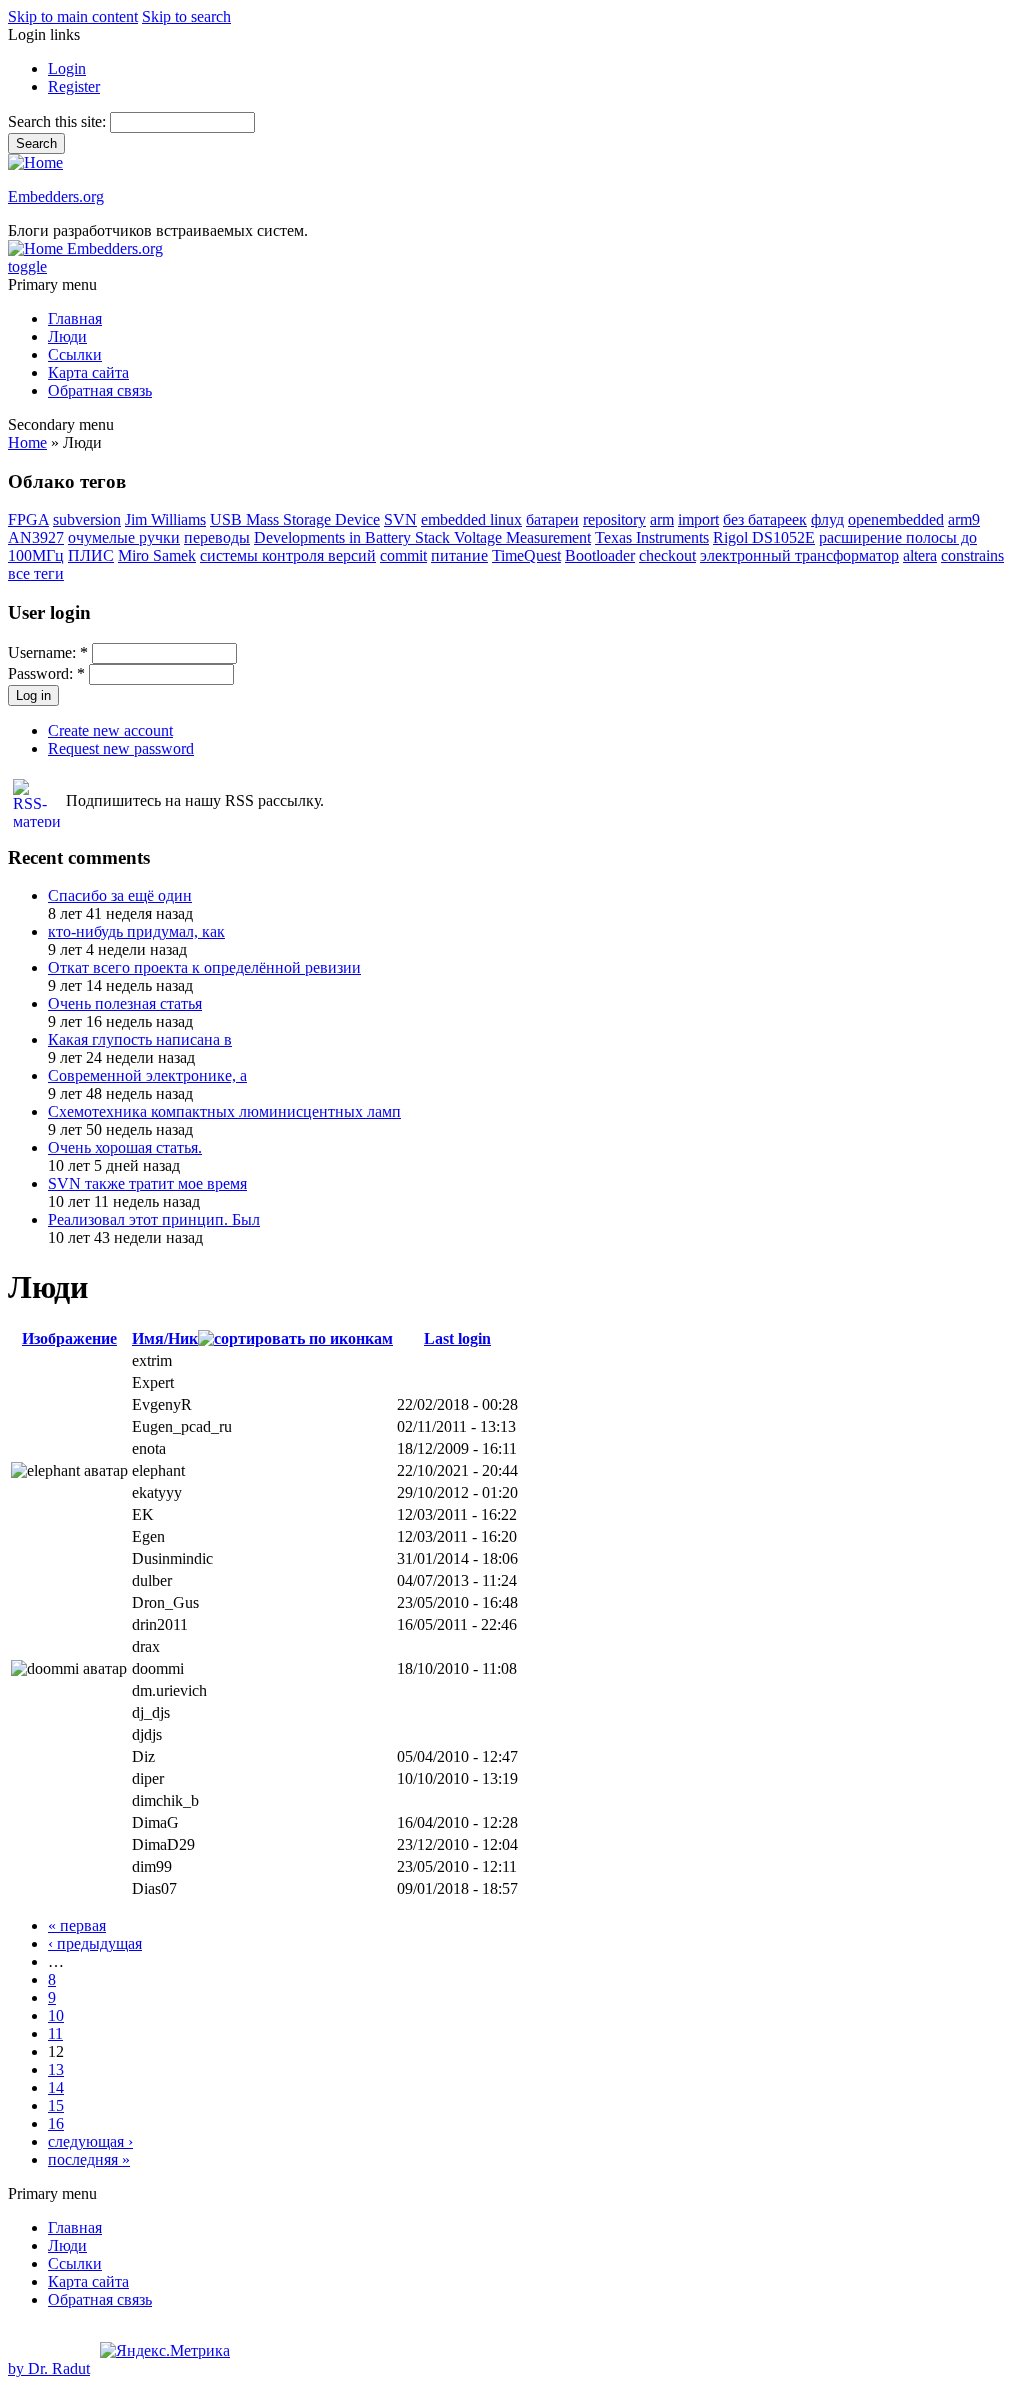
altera (920, 555)
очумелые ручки (124, 537)
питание (459, 555)
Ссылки (75, 354)
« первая (77, 1925)
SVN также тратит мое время (147, 1183)
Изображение (69, 1338)
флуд (827, 519)
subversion (87, 519)
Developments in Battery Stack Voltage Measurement (422, 537)
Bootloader (600, 555)
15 (56, 2105)
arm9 (964, 519)
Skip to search (186, 16)
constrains (972, 555)
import (698, 519)
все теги (36, 573)
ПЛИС (91, 555)
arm (662, 519)
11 (55, 2033)
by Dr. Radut (49, 2368)
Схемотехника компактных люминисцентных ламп (224, 1111)
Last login (457, 1338)
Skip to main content (73, 16)
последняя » (89, 2159)
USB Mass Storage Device (295, 519)
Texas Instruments (652, 537)
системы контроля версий (288, 555)
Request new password (121, 748)
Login (67, 68)
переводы (217, 537)
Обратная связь (100, 390)
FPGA (28, 519)
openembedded (896, 519)
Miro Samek (157, 555)
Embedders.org (56, 196)
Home (27, 442)
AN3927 (36, 537)
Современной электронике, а (147, 1075)
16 (56, 2123)
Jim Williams (165, 519)
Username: (48, 652)
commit (403, 555)
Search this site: (59, 121)
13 (56, 2069)
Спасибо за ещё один (120, 895)
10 (56, 2015)
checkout (667, 555)
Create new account (110, 730)
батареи (552, 519)
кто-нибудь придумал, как (136, 931)
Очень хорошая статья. (125, 1147)
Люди (67, 336)
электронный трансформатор (799, 555)
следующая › (90, 2141)
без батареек (765, 519)
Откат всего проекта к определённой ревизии (204, 967)
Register (74, 86)
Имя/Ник (165, 1338)
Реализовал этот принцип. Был (154, 1219)
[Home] (35, 162)
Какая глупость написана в (140, 1039)
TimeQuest (526, 555)
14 (56, 2087)
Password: (46, 673)
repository (614, 519)
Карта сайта (88, 372)
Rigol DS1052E (764, 537)
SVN (400, 519)
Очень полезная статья (125, 1003)
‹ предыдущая (95, 1943)
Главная (75, 318)
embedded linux (471, 519)
